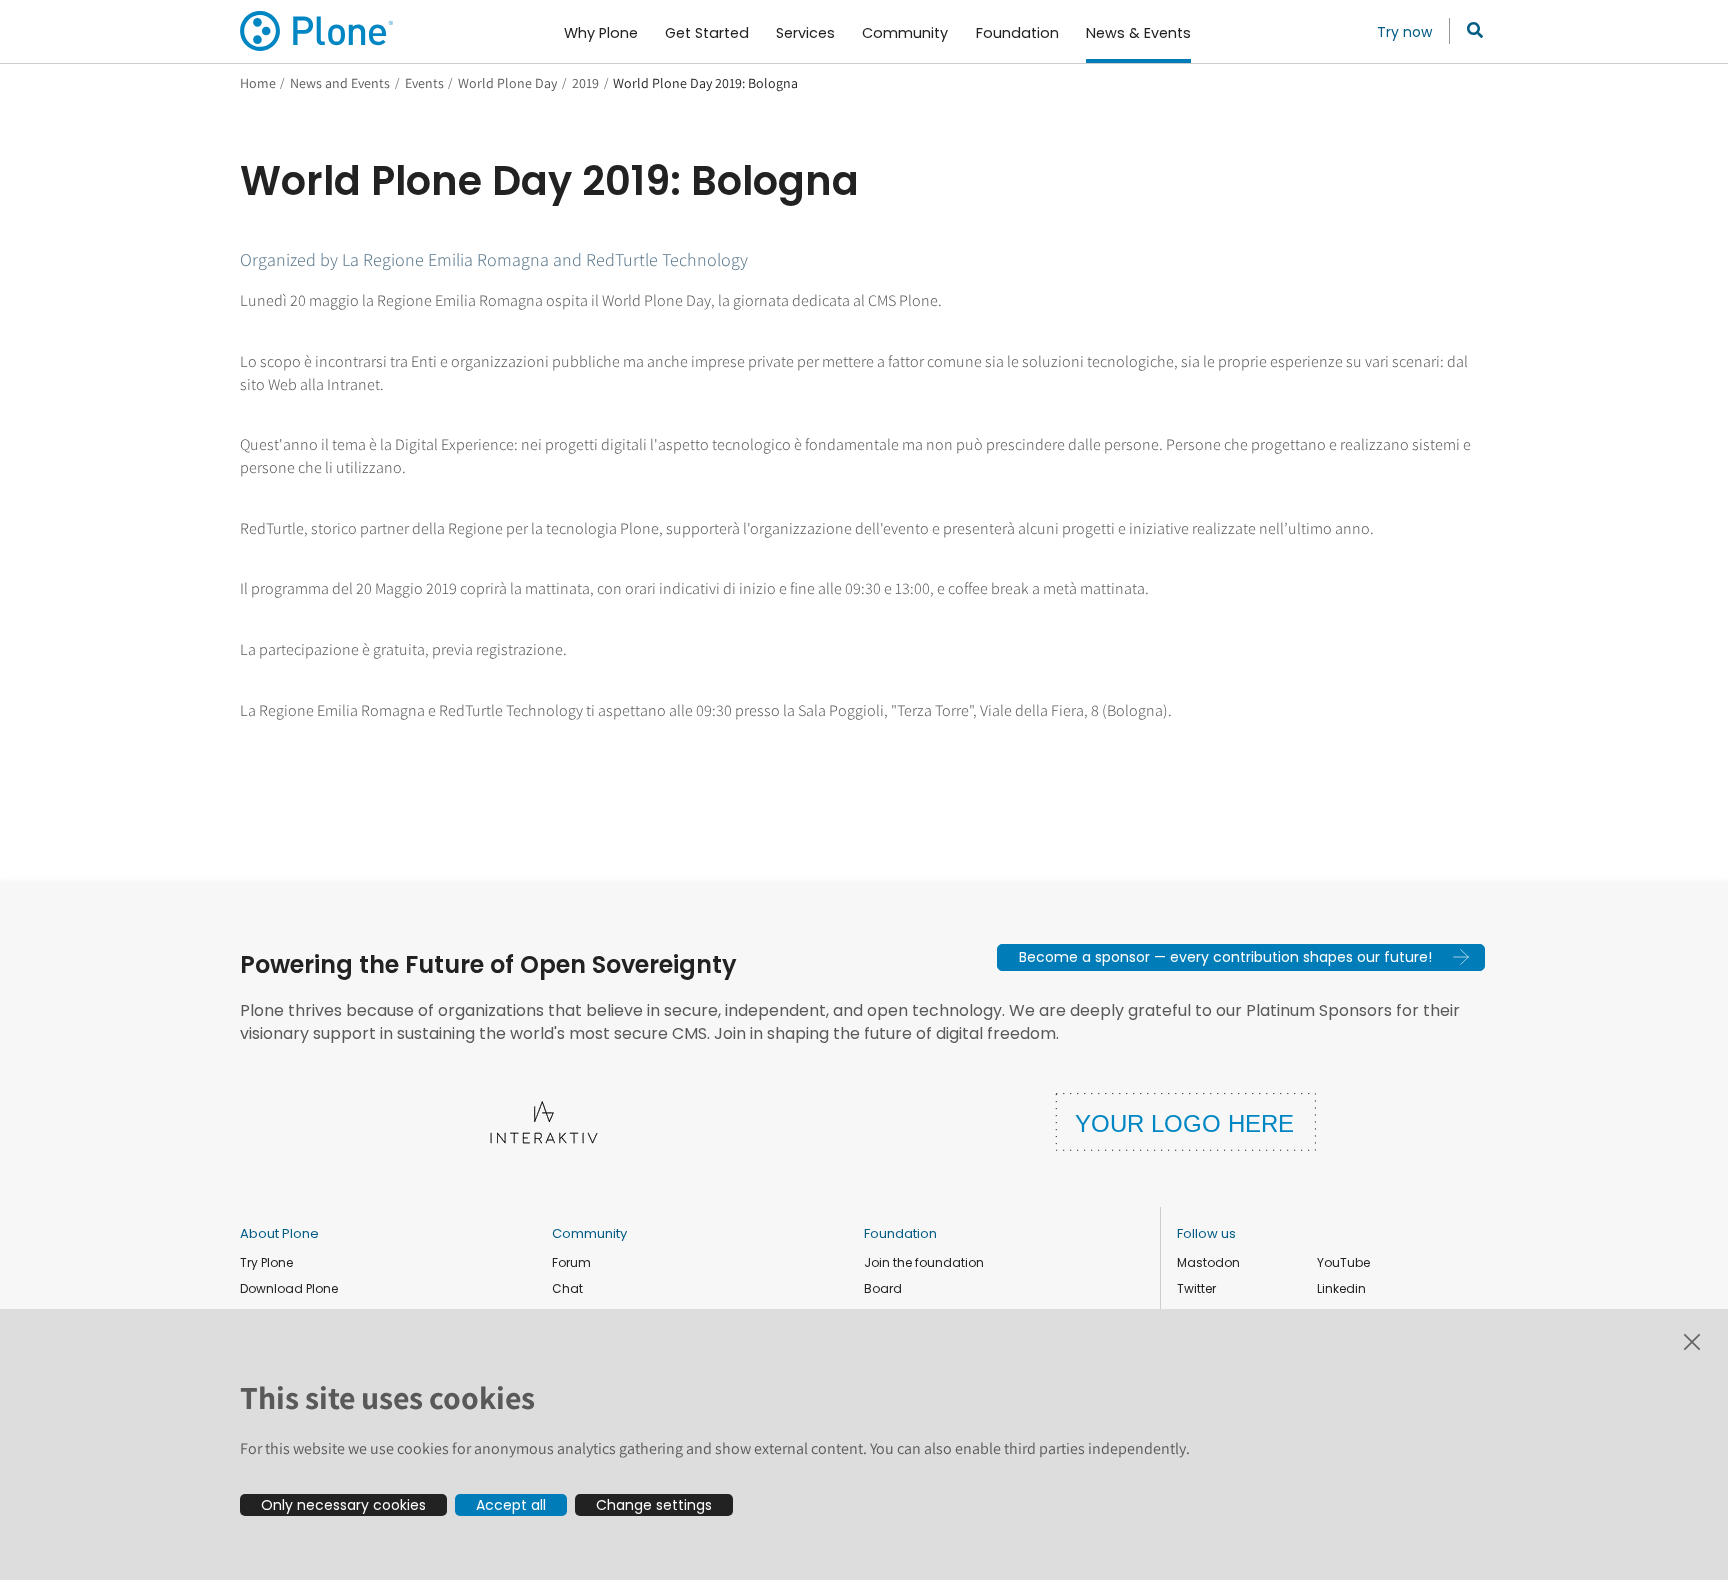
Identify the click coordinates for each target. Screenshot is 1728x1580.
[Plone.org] (318, 31)
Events (424, 83)
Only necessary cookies (343, 1505)
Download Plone (289, 1288)
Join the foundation (924, 1262)
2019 (585, 83)
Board (883, 1288)
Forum (571, 1262)
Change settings (654, 1505)
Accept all (511, 1505)
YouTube (1343, 1262)
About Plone (279, 1233)
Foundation (900, 1233)
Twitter (1196, 1288)
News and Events (340, 83)
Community (589, 1233)
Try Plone (266, 1262)
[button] (1241, 957)
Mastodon (1208, 1262)
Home (258, 83)
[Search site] (1469, 31)
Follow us (1206, 1233)
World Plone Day (507, 83)
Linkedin (1341, 1288)
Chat (567, 1288)
